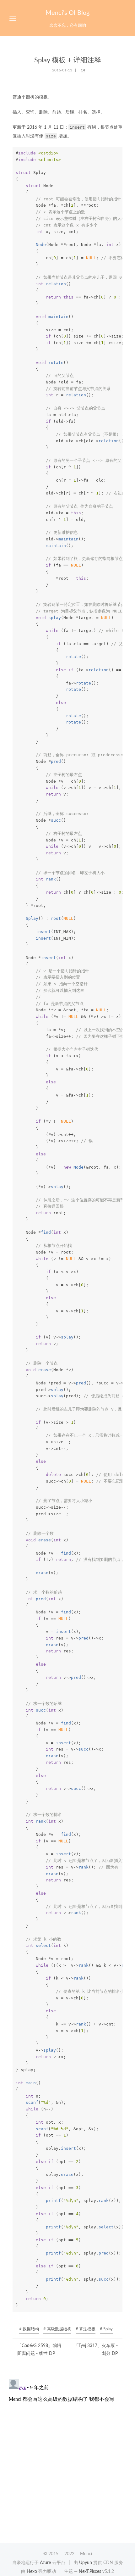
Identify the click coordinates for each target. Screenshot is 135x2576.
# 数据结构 (29, 2329)
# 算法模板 (86, 2329)
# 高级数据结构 (57, 2329)
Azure (45, 2563)
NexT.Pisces (90, 2572)
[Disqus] (67, 2455)
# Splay (106, 2329)
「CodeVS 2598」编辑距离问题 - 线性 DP (39, 2350)
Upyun (86, 2563)
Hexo (32, 2572)
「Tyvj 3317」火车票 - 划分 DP (96, 2350)
